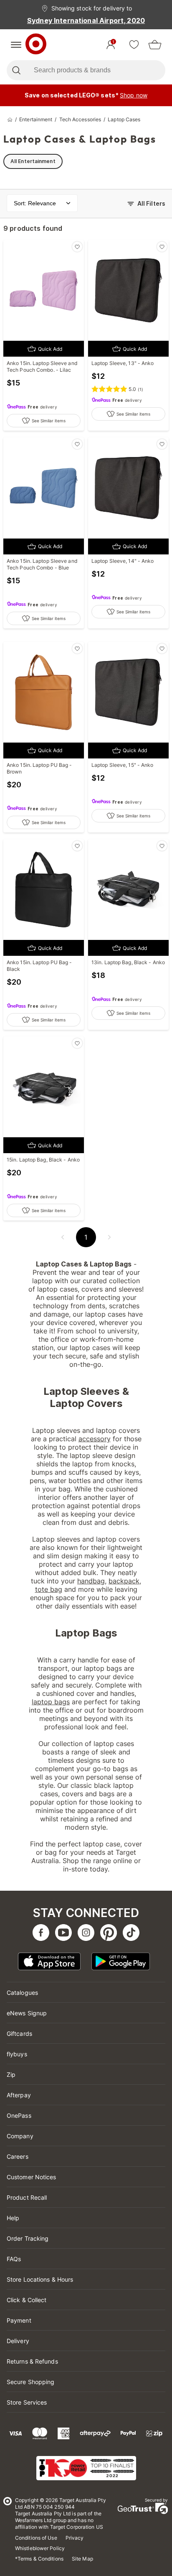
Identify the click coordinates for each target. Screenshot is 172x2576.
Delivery (18, 2341)
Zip (11, 2074)
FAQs (14, 2259)
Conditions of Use (36, 2538)
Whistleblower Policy (40, 2548)
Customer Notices (32, 2177)
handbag (91, 1581)
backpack (124, 1581)
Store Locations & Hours (40, 2279)
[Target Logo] (36, 45)
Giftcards (19, 2033)
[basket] (155, 45)
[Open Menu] (16, 45)
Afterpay (19, 2095)
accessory (95, 1439)
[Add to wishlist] (77, 247)
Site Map (82, 2559)
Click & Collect (27, 2300)
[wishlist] (134, 45)
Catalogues (22, 1993)
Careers (18, 2156)
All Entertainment (33, 161)
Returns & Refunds (32, 2361)
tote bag (49, 1589)
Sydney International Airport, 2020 (86, 20)
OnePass (19, 2115)
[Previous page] (63, 1237)
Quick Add (50, 349)
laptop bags (51, 1702)
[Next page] (109, 1237)
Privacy (75, 2538)
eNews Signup (27, 2013)
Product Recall (27, 2197)
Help (13, 2218)
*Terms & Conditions (39, 2559)
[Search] (16, 70)
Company (20, 2136)
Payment (19, 2320)
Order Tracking (28, 2238)
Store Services (27, 2402)
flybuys (17, 2054)
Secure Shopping (31, 2382)
